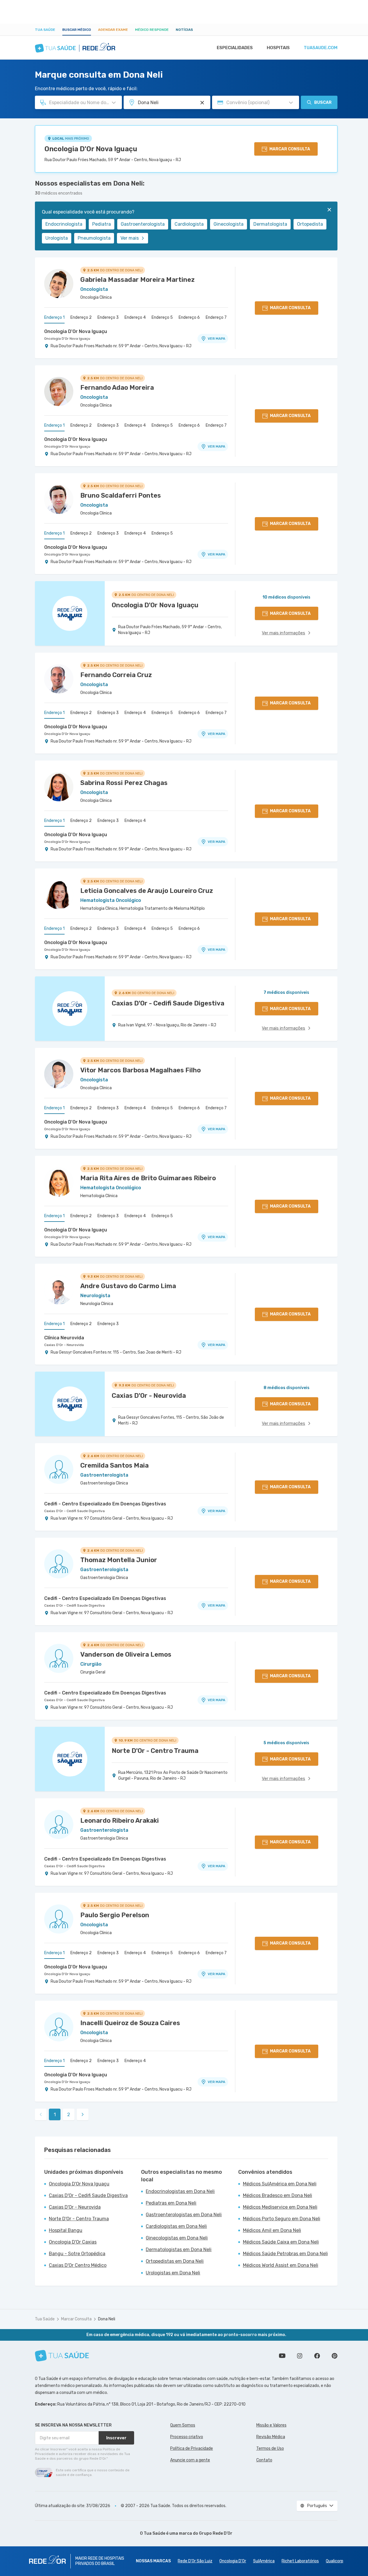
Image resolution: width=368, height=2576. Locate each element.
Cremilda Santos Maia (114, 1465)
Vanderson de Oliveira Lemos (126, 1654)
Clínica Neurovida (64, 1338)
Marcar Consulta (76, 2319)
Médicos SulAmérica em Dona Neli (280, 2184)
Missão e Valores (271, 2425)
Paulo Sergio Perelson (115, 1915)
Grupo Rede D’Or (216, 2533)
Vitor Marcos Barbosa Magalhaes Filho (141, 1070)
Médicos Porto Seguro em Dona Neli (282, 2219)
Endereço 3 (108, 317)
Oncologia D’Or (233, 2561)
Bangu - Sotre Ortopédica (77, 2254)
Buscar (323, 103)
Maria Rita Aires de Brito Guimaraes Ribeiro (148, 1178)
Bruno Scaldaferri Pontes (121, 495)
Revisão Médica (271, 2437)
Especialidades (235, 48)
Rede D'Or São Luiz (195, 2561)
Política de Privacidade (192, 2448)
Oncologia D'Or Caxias (73, 2242)
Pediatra (102, 224)
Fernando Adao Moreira (117, 388)
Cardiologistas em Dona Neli (176, 2226)
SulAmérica (264, 2561)
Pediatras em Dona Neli (171, 2203)
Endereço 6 (189, 317)
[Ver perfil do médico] (59, 284)
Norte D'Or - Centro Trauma (79, 2219)
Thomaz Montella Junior (119, 1560)
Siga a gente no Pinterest (335, 2356)
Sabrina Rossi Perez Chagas (124, 783)
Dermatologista (270, 224)
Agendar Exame (113, 30)
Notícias (184, 30)
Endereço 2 (81, 317)
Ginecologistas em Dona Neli (177, 2238)
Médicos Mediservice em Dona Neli (280, 2207)
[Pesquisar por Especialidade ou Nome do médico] (114, 103)
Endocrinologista (64, 224)
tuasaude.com (321, 48)
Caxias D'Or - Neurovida (64, 1345)
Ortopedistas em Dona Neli (175, 2261)
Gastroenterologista (143, 224)
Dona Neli (107, 2319)
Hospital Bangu (66, 2230)
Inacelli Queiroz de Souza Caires (130, 2023)
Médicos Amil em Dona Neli (272, 2230)
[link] (83, 2114)
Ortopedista (310, 224)
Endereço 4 (135, 317)
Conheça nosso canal (282, 2356)
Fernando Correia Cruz (116, 675)
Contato (264, 2460)
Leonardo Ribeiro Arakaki (120, 1821)
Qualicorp (335, 2561)
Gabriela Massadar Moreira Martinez (137, 280)
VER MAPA (216, 339)
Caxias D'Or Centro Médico (78, 2265)
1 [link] (55, 2115)
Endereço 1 (54, 317)
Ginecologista (229, 224)
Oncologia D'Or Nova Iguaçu (91, 149)
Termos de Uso (270, 2448)
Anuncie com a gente (190, 2460)
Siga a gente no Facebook (317, 2356)
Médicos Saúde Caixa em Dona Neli (281, 2242)
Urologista (57, 238)
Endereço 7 (216, 317)
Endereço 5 (162, 317)
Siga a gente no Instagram (300, 2356)
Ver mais (130, 238)
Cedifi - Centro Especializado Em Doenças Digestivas (105, 1504)
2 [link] (69, 2115)
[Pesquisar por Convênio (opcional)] (291, 103)
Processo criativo (187, 2437)
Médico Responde (152, 30)
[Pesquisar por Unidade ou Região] (202, 103)
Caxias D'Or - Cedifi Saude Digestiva (74, 1511)
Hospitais (278, 48)
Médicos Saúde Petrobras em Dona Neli (285, 2254)
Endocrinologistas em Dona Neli (180, 2191)
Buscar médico (77, 30)
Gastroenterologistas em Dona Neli (184, 2215)
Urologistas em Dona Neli (173, 2273)
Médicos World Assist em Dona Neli (281, 2265)
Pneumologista (94, 238)
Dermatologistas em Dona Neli (179, 2250)
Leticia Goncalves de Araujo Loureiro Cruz (147, 891)
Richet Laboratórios (300, 2561)
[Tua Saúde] (62, 2356)
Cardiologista (189, 224)
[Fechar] (329, 210)
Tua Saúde (45, 30)
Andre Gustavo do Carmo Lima (128, 1286)
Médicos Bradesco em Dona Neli (278, 2195)
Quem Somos (183, 2425)
